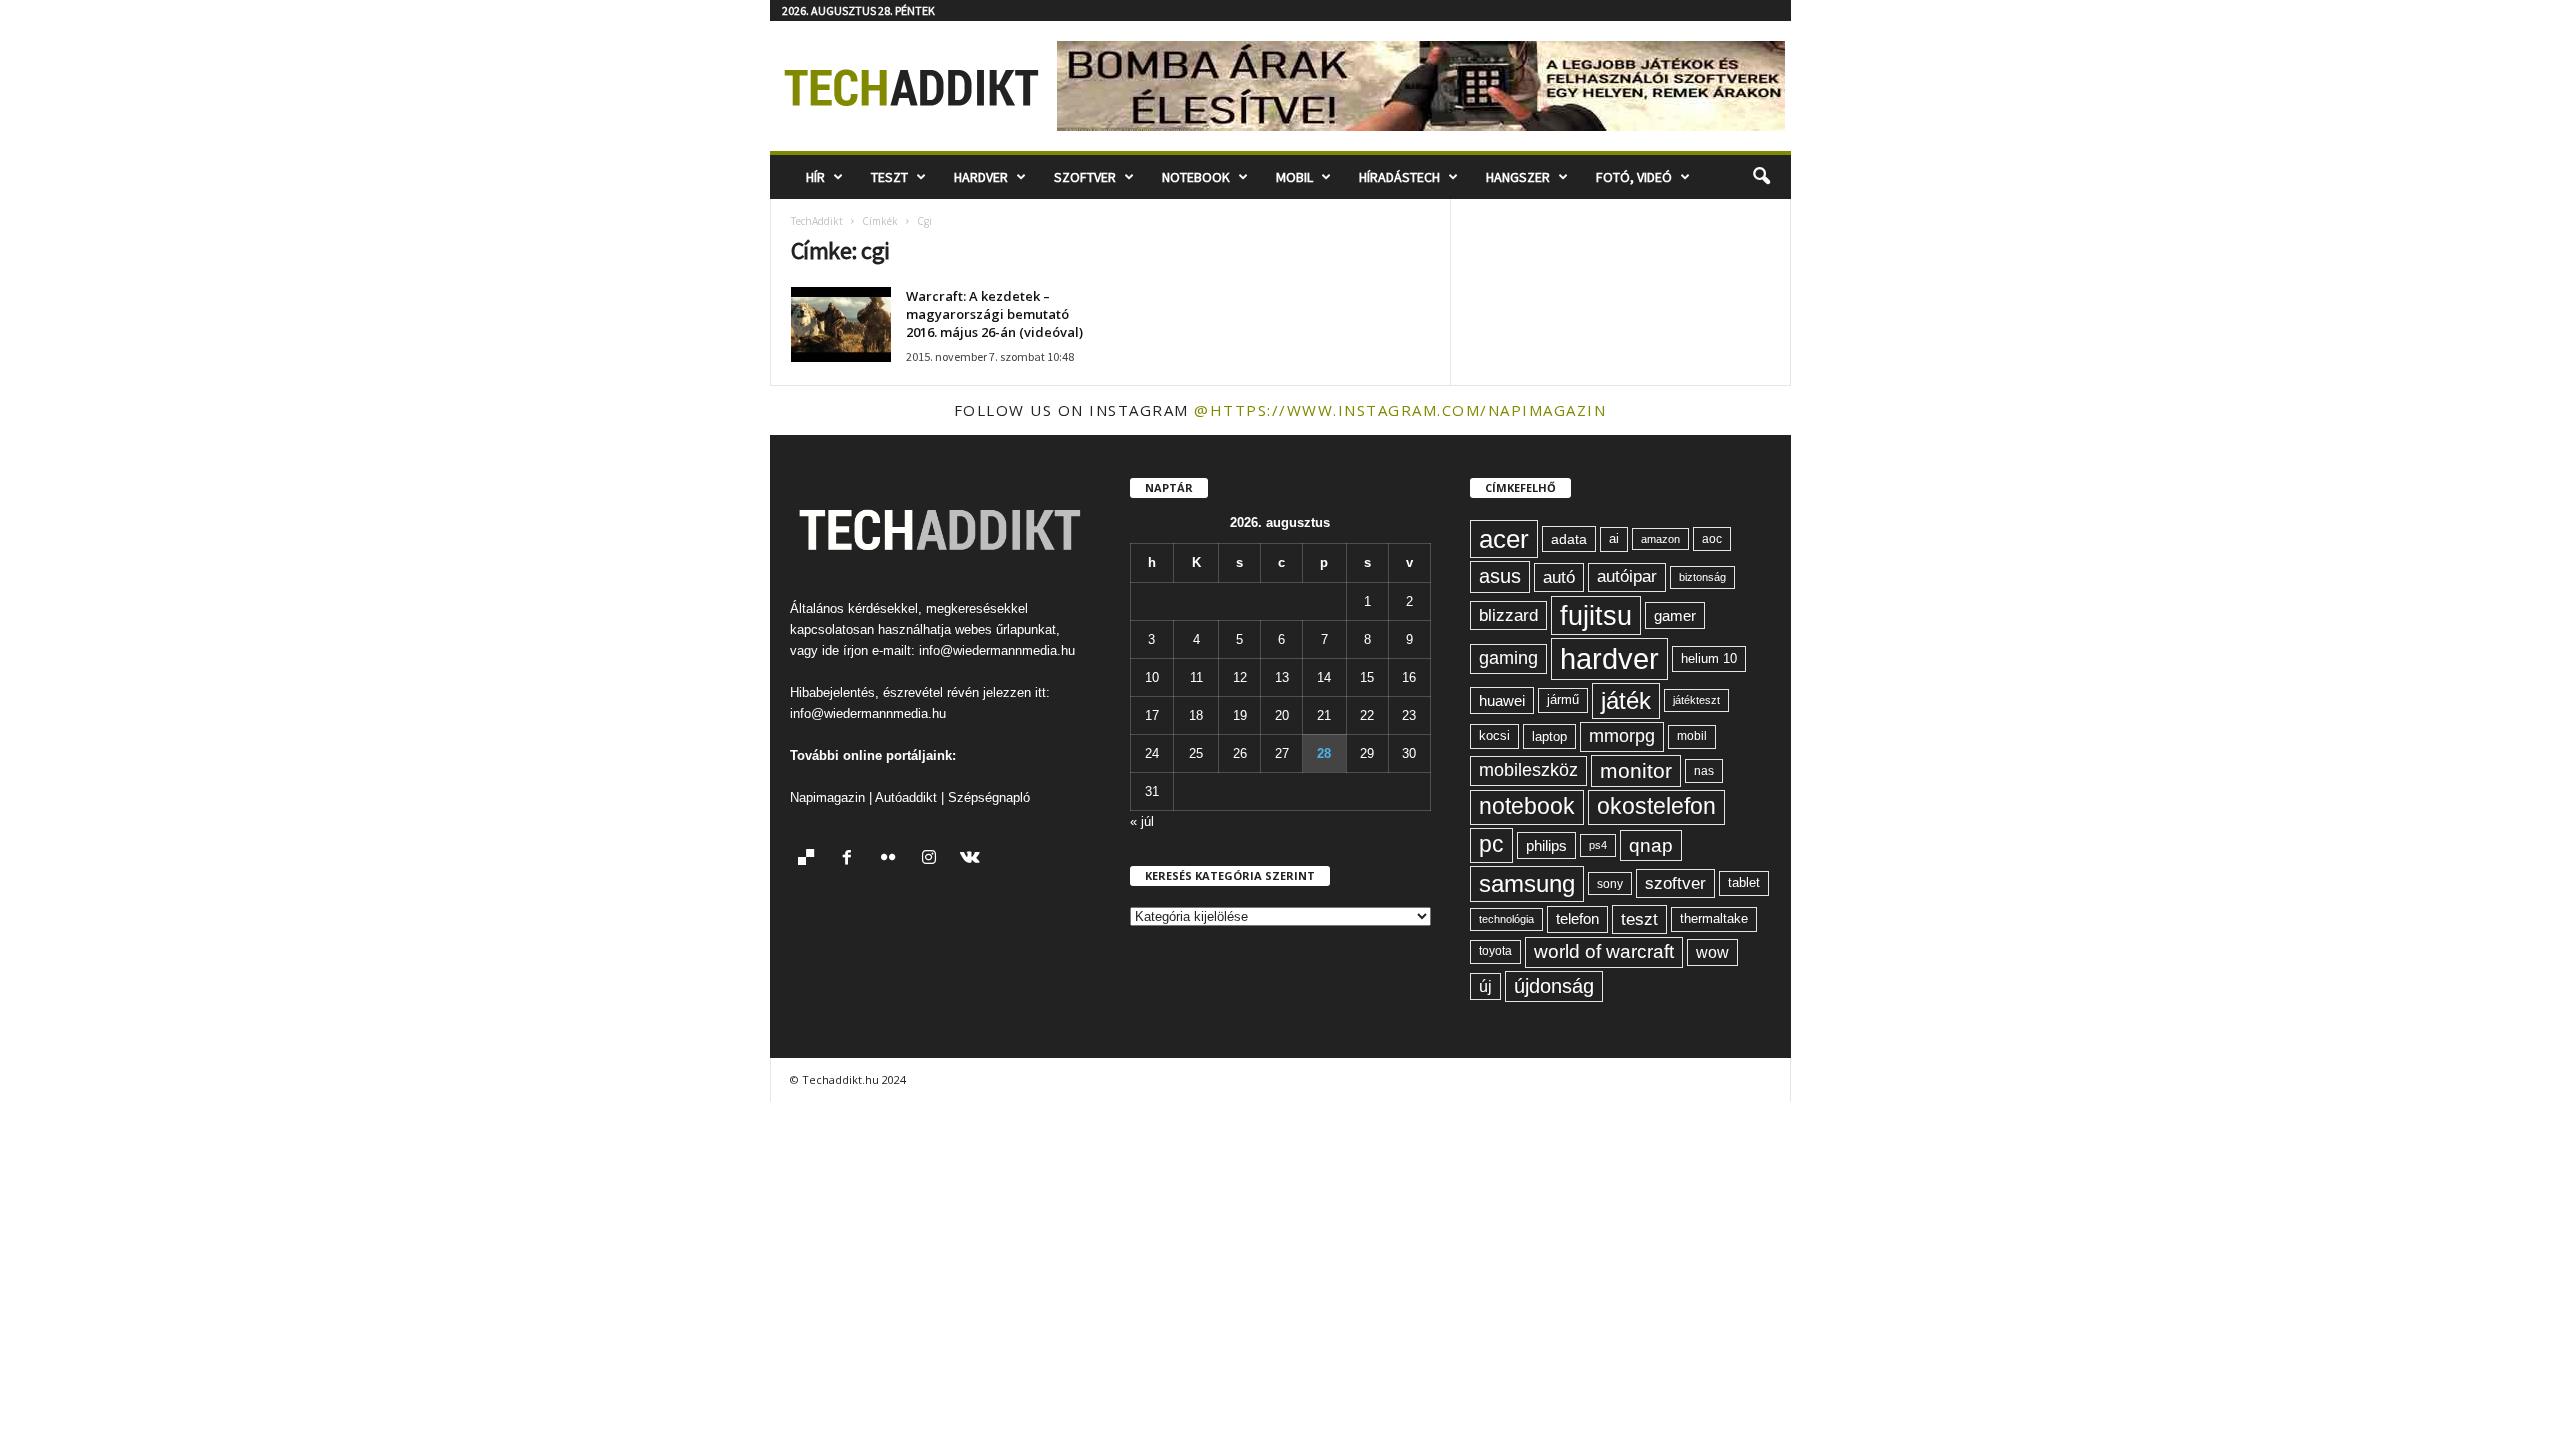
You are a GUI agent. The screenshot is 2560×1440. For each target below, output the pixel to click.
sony (1610, 883)
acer (1504, 539)
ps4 (1598, 845)
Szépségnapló (989, 797)
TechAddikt (817, 221)
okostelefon (1656, 806)
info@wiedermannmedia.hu (997, 650)
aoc (1712, 539)
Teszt (889, 177)
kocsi (1494, 735)
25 (1196, 753)
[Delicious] (810, 859)
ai (1614, 538)
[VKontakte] (972, 859)
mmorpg (1622, 736)
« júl (1142, 821)
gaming (1508, 658)
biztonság (1702, 577)
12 (1240, 677)
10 (1152, 677)
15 (1367, 677)
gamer (1675, 615)
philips (1546, 845)
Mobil (1294, 177)
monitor (1636, 770)
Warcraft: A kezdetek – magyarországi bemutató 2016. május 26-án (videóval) (994, 314)
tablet (1744, 882)
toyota (1495, 951)
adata (1569, 539)
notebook (1527, 806)
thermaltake (1714, 918)
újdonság (1554, 986)
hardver (1609, 658)
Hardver (981, 177)
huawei (1502, 700)
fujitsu (1596, 615)
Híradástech (1399, 177)
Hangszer (1518, 177)
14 (1324, 677)
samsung (1527, 883)
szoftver (1675, 883)
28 (1324, 753)
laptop (1549, 736)
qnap (1651, 845)
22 (1367, 715)
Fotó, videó (1634, 177)
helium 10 (1709, 658)
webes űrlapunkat (1005, 629)
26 (1240, 753)
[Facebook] (851, 859)
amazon (1660, 539)
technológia (1506, 919)
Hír (815, 177)
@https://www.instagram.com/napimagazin (1400, 410)
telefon (1577, 919)
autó (1559, 577)
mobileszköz (1528, 770)
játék (1626, 700)
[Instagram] (933, 859)
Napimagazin (827, 797)
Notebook (1196, 177)
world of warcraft (1604, 951)
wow (1712, 952)
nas (1704, 771)
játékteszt (1696, 700)
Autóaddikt (906, 797)
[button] (1761, 177)
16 (1409, 677)
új (1485, 986)
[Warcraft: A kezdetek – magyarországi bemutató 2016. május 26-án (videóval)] (841, 324)
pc (1491, 844)
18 (1196, 715)
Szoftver (1085, 177)
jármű (1563, 699)
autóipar (1627, 576)
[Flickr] (892, 859)
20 (1282, 715)
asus (1500, 576)
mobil (1692, 736)
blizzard (1508, 615)
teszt (1639, 919)
